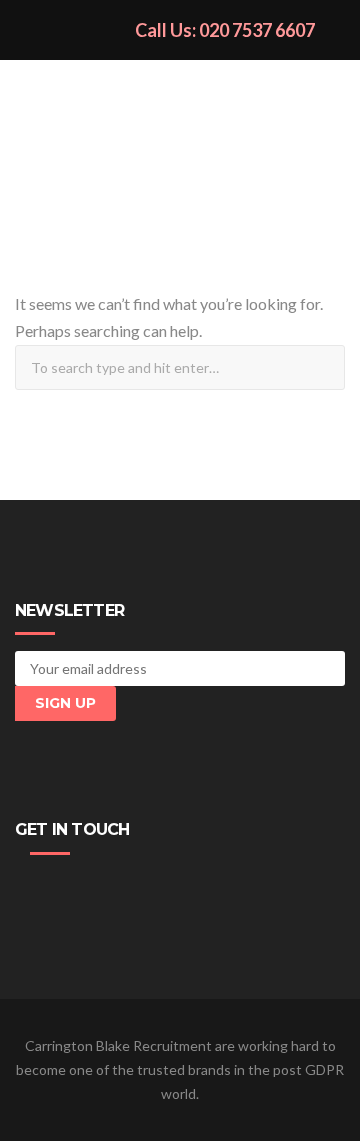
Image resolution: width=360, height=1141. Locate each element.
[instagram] (121, 888)
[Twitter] (61, 888)
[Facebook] (31, 888)
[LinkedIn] (91, 888)
